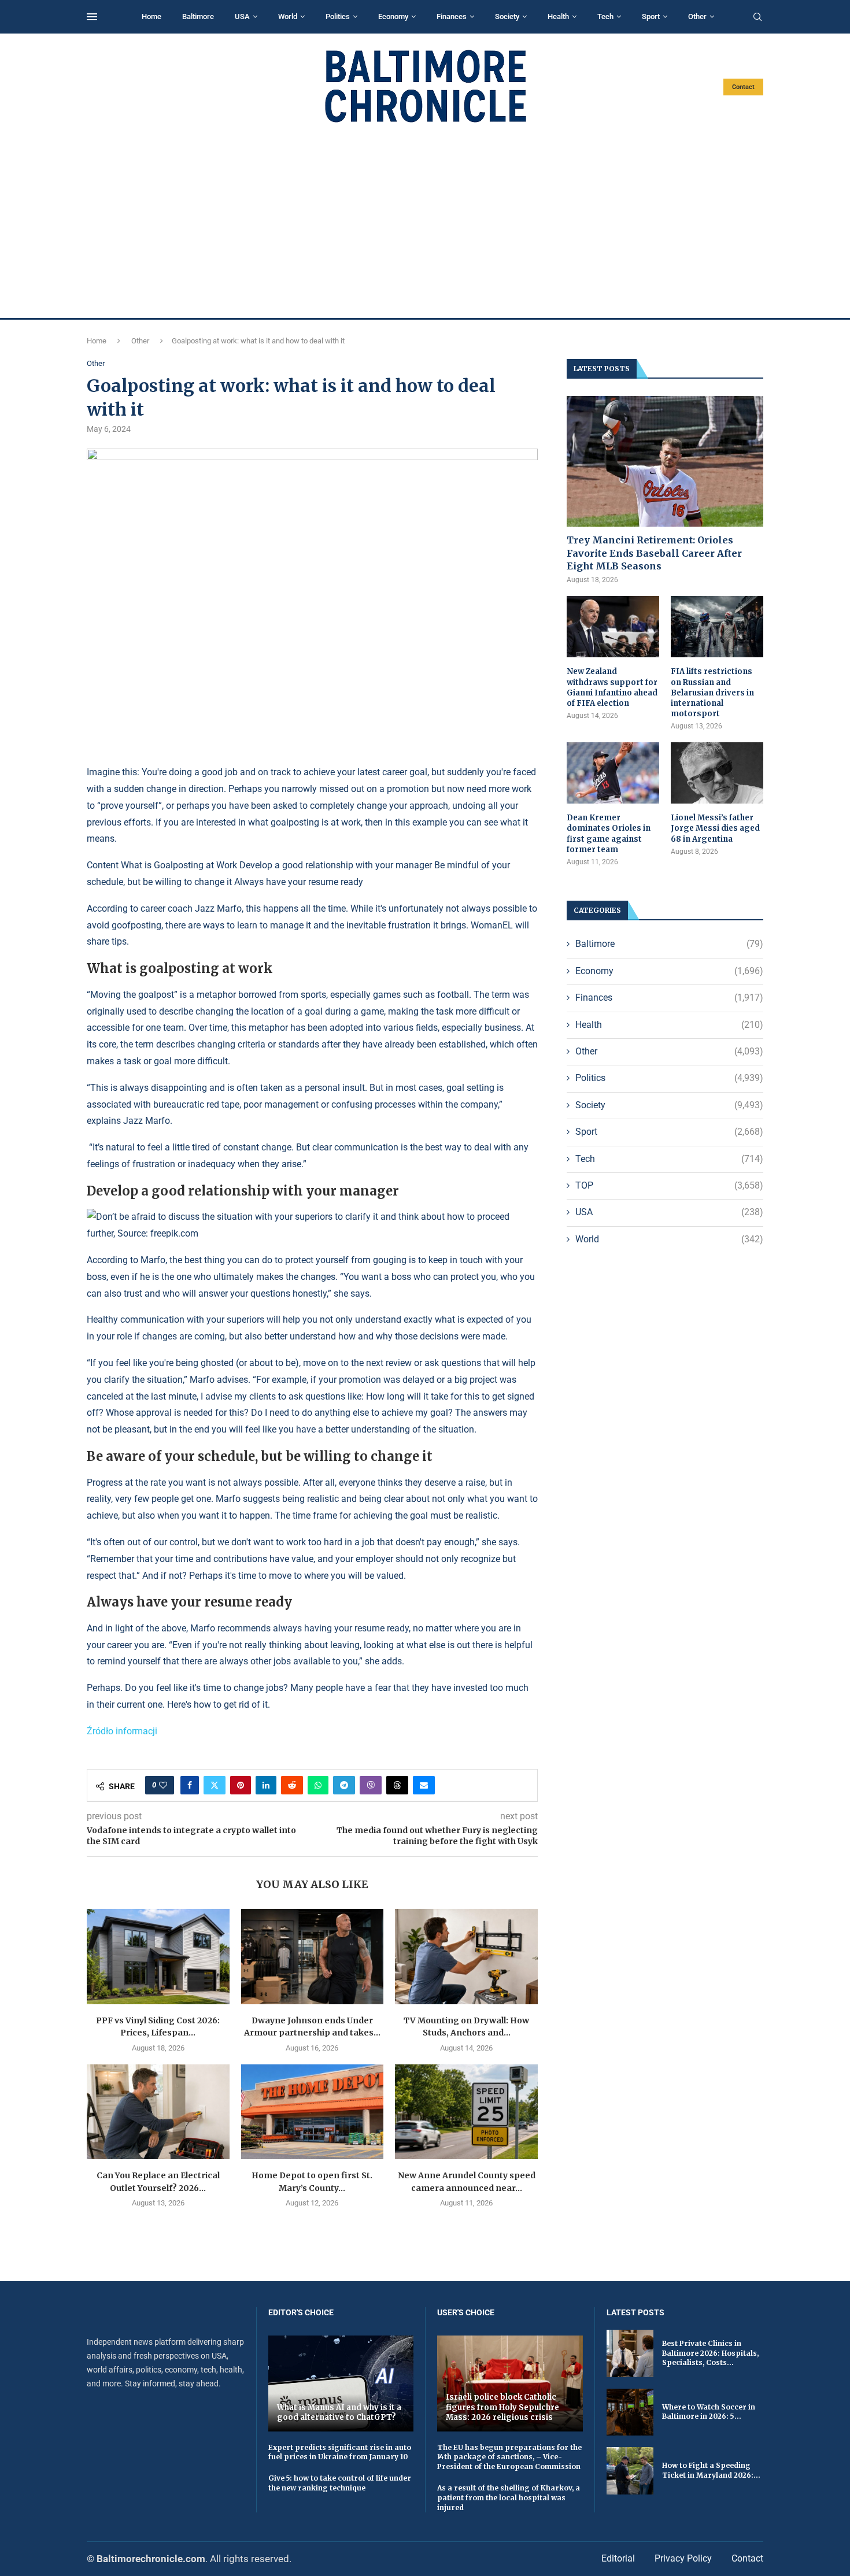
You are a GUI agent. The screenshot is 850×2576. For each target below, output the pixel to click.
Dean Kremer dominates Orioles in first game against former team (609, 834)
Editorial (618, 2558)
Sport (651, 16)
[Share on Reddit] (292, 1785)
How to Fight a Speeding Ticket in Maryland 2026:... (711, 2470)
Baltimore (198, 16)
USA (242, 16)
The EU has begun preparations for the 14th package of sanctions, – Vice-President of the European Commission (509, 2457)
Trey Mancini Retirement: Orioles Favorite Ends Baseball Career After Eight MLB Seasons (654, 553)
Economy (393, 16)
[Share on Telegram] (344, 1785)
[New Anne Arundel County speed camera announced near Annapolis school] (466, 2112)
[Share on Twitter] (215, 1785)
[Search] (757, 17)
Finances (452, 16)
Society (507, 16)
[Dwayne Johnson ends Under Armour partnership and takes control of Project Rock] (313, 1956)
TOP (669, 1185)
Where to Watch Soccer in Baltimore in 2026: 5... (709, 2412)
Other (697, 16)
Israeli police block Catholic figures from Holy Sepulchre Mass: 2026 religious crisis (502, 2407)
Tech (605, 16)
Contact (743, 87)
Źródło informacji (122, 1731)
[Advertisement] (425, 221)
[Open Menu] (92, 17)
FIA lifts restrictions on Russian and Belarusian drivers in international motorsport (712, 693)
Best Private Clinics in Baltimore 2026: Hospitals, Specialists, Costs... (710, 2353)
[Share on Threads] (397, 1785)
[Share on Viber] (371, 1785)
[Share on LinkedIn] (266, 1785)
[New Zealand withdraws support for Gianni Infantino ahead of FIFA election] (613, 627)
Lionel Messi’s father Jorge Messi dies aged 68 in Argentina (715, 828)
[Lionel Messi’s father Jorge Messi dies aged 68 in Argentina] (717, 773)
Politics (338, 16)
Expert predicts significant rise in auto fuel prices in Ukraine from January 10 (340, 2452)
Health (558, 16)
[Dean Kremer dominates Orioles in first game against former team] (613, 773)
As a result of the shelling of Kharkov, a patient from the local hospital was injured (509, 2498)
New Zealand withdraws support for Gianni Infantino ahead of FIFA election (612, 687)
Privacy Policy (683, 2558)
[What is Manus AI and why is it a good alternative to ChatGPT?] (341, 2383)
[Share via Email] (424, 1785)
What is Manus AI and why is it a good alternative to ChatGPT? (339, 2413)
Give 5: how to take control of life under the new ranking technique (340, 2483)
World (288, 16)
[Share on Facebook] (190, 1785)
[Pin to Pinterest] (241, 1785)
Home (151, 16)
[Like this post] (163, 1785)
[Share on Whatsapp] (318, 1785)
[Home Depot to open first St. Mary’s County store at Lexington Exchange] (313, 2112)
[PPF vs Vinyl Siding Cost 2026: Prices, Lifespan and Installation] (158, 1956)
